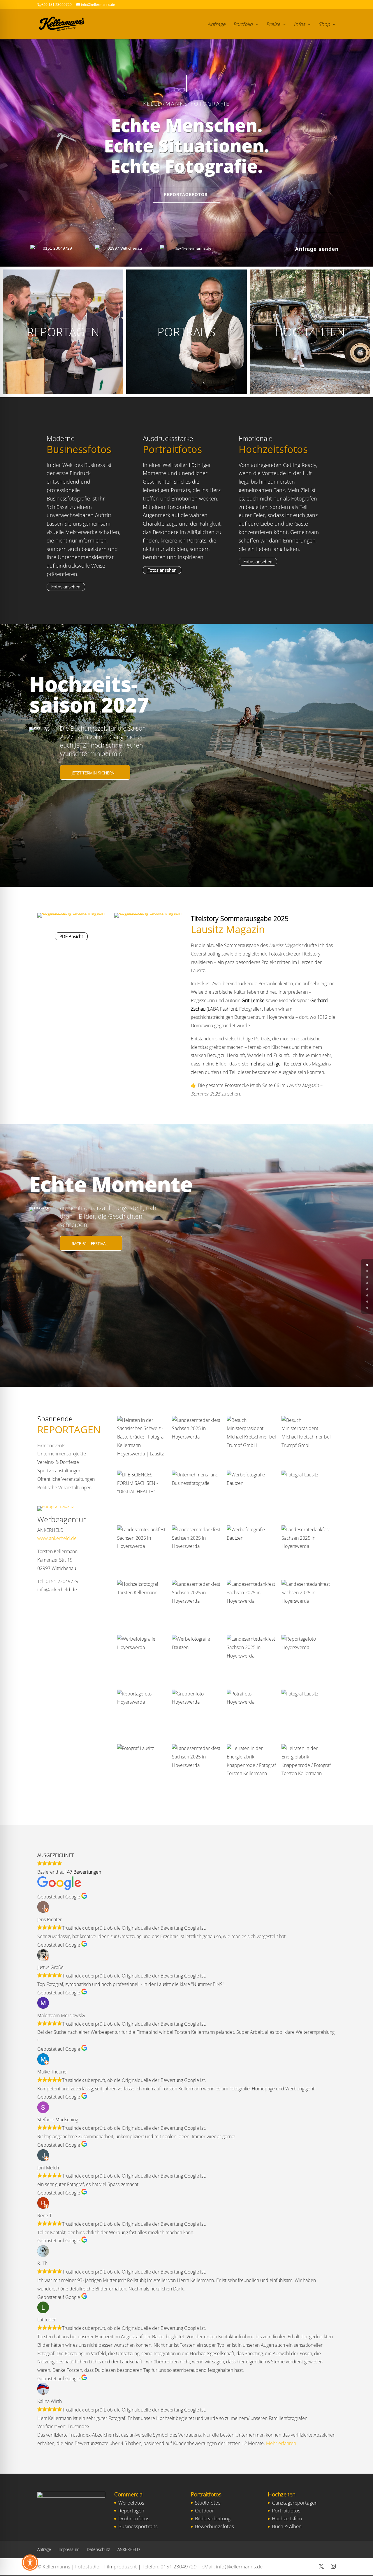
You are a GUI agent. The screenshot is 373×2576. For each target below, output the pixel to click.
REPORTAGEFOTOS (186, 195)
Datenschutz (98, 2549)
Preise (273, 25)
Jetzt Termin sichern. (94, 773)
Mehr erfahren (281, 2443)
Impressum (69, 2549)
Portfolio (243, 25)
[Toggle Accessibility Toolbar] (30, 2563)
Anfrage (217, 25)
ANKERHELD (129, 2549)
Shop (324, 25)
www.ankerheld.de (57, 1538)
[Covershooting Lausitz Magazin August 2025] (71, 913)
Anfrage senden (317, 249)
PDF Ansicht (71, 936)
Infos (299, 25)
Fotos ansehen (66, 587)
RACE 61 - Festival (90, 1244)
